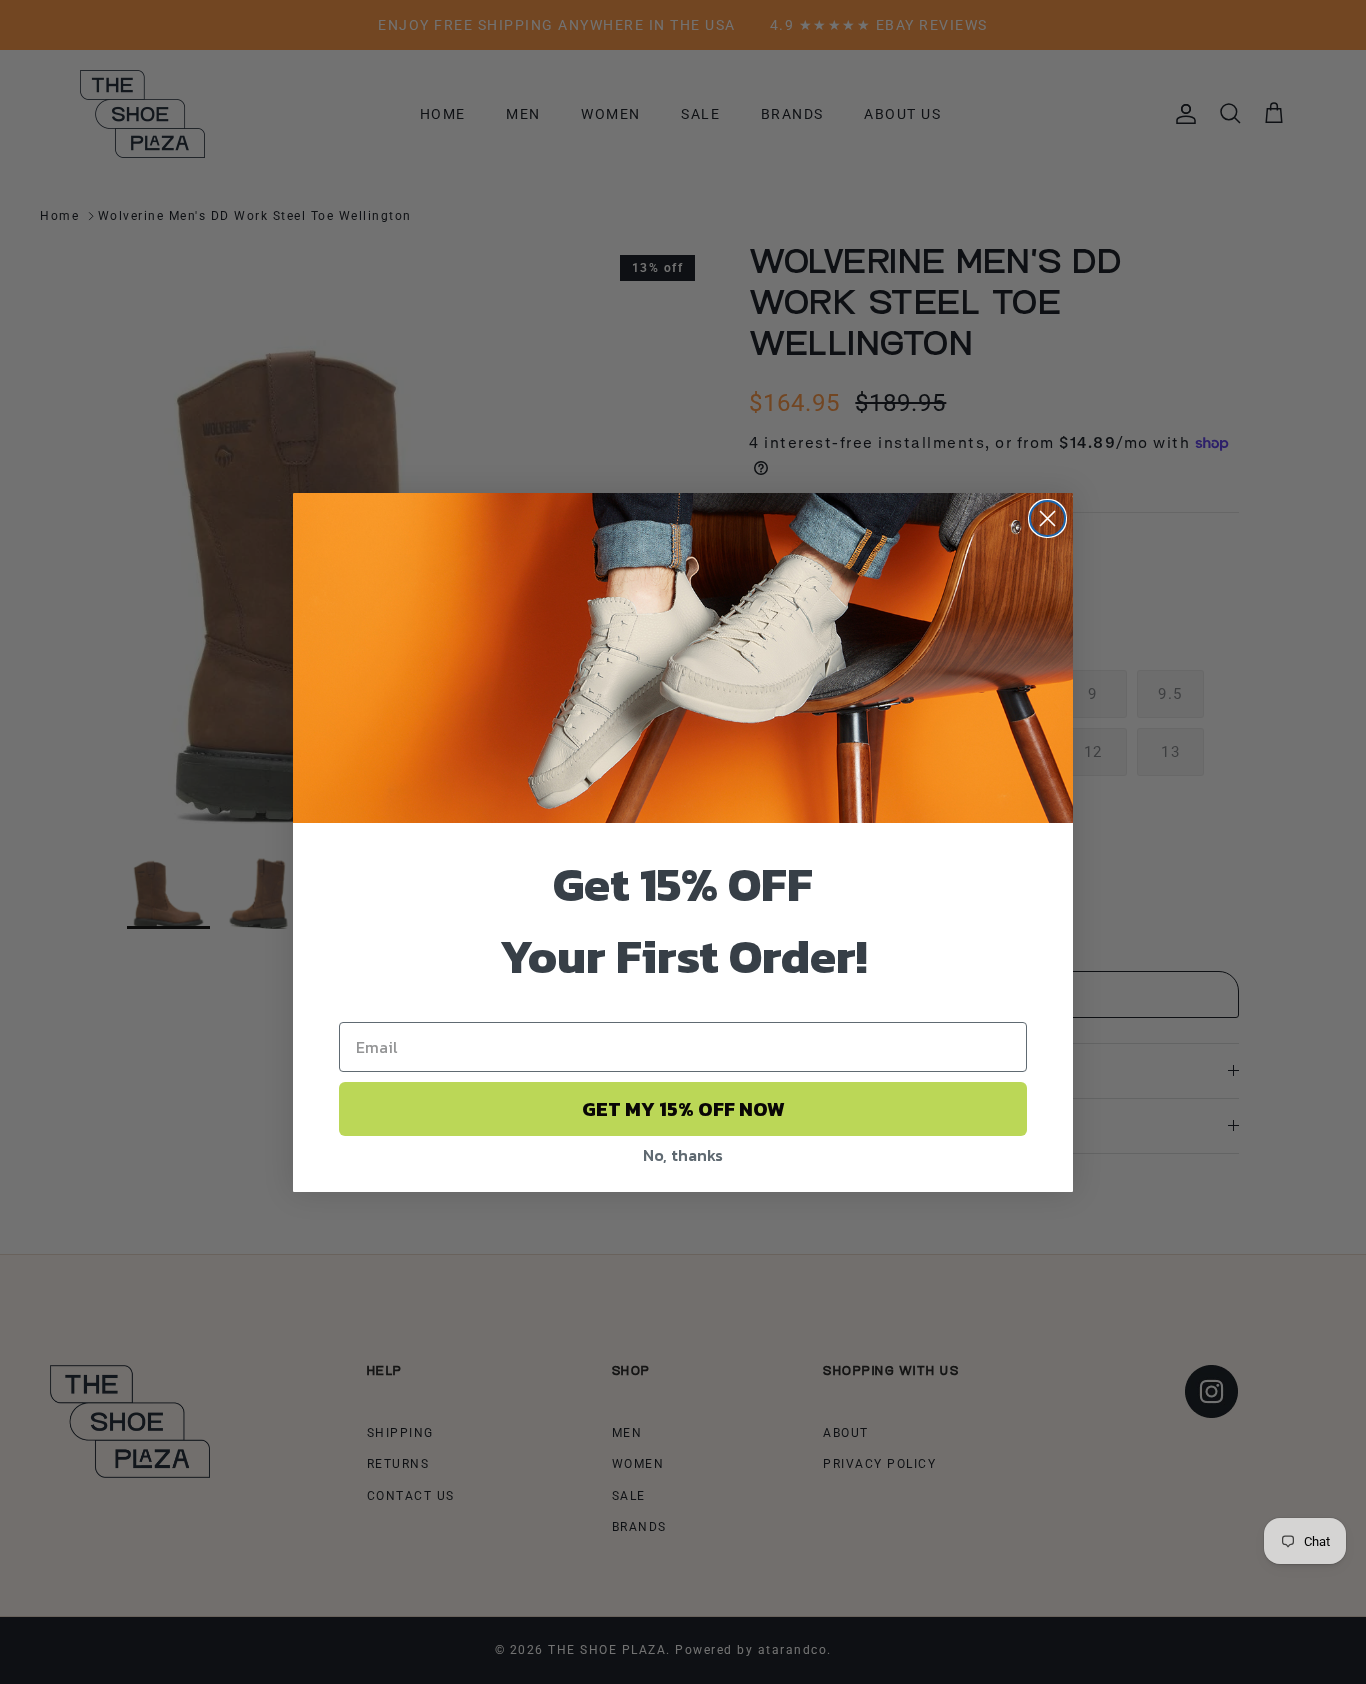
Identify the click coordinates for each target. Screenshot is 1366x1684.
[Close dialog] (1047, 518)
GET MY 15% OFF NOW (683, 1109)
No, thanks (683, 1155)
